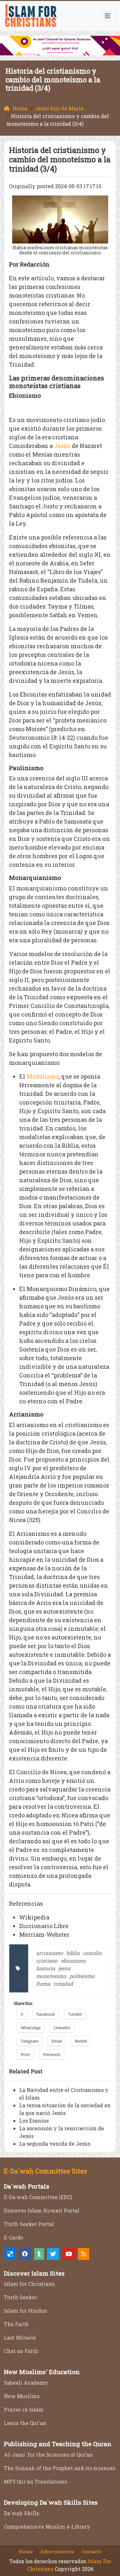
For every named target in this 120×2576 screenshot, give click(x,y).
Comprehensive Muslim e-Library (47, 2527)
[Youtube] (69, 2254)
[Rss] (84, 2254)
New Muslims (22, 2396)
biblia (73, 1953)
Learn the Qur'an (25, 2423)
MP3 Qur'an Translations (35, 2481)
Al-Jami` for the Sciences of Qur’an (48, 2455)
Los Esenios (34, 2121)
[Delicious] (10, 2254)
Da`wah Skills (21, 2513)
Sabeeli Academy (26, 2383)
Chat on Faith (21, 2351)
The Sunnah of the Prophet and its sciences (60, 2468)
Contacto (92, 2552)
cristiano (47, 1961)
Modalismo (43, 1076)
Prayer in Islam (24, 2409)
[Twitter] (53, 2254)
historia (46, 1968)
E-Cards (13, 2237)
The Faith (16, 2324)
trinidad (63, 1984)
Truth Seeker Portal (29, 2224)
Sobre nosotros (57, 2552)
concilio (92, 1953)
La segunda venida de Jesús (55, 2144)
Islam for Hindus (25, 2311)
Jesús (62, 446)
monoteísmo (51, 1976)
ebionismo (73, 1961)
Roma (43, 1984)
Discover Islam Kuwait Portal (42, 2210)
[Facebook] (25, 2254)
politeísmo (82, 1976)
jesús (64, 1968)
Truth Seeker (20, 2297)
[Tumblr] (39, 2254)
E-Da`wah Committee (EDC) (38, 2197)
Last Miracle (20, 2337)
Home (26, 2552)
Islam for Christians (29, 2284)
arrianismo (50, 1953)
